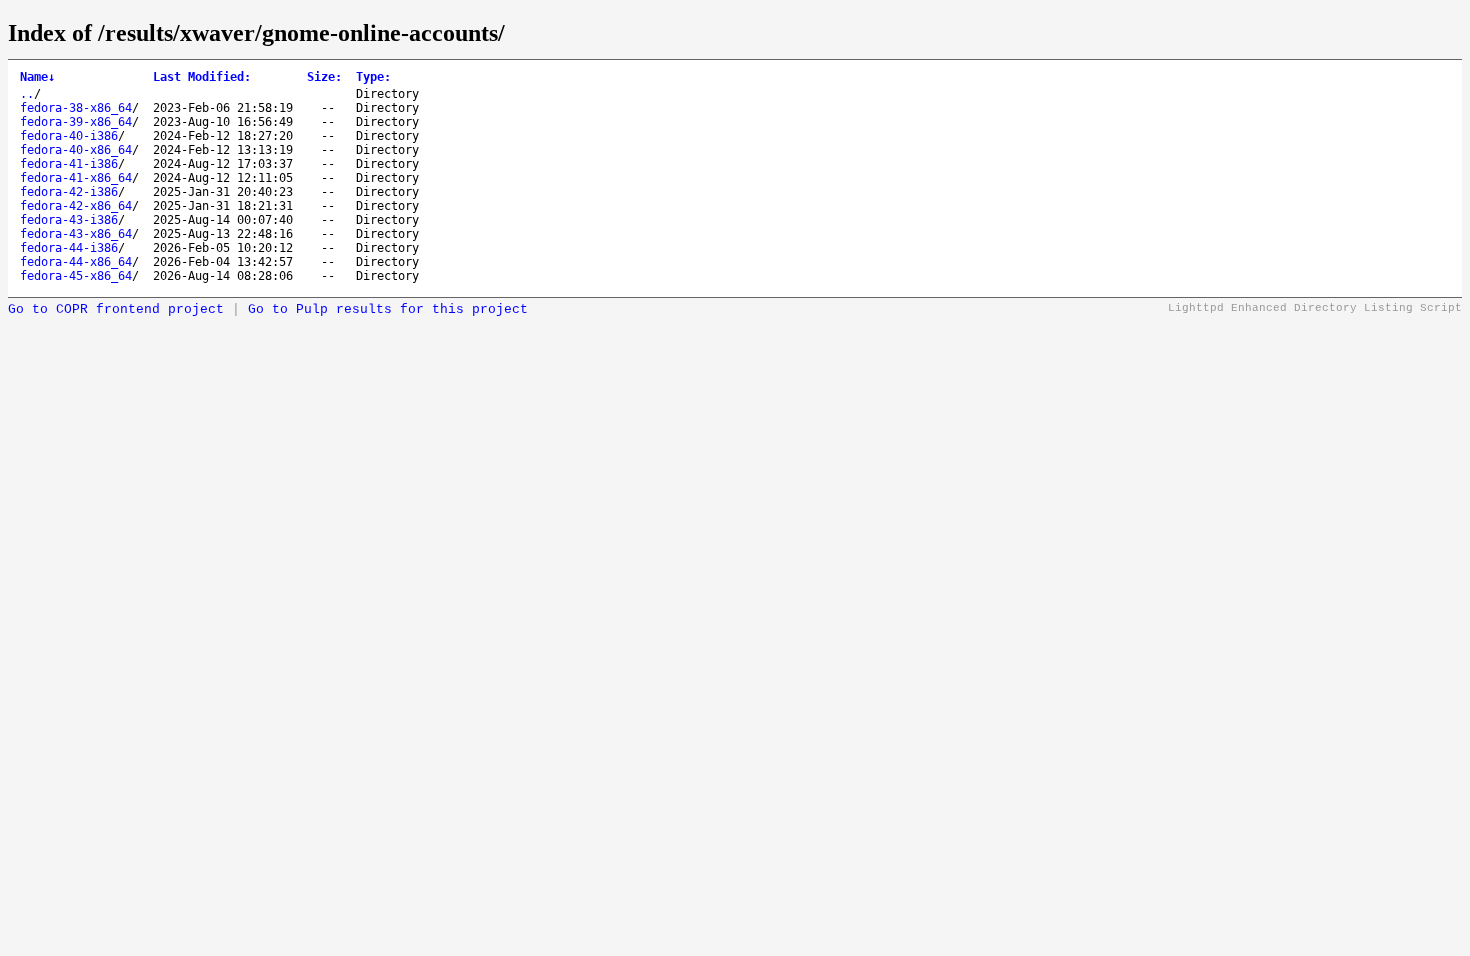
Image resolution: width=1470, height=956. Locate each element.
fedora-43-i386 (69, 220)
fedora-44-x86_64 (76, 262)
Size (324, 77)
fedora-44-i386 (69, 248)
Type (373, 77)
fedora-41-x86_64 (76, 178)
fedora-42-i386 (69, 192)
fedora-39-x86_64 (76, 122)
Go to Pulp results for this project (388, 309)
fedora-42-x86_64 (76, 206)
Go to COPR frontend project (116, 309)
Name (37, 77)
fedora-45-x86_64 (76, 276)
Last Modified (202, 77)
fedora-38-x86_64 (76, 108)
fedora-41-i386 (69, 164)
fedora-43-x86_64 (76, 234)
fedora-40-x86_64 (76, 150)
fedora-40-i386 (69, 136)
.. (27, 94)
